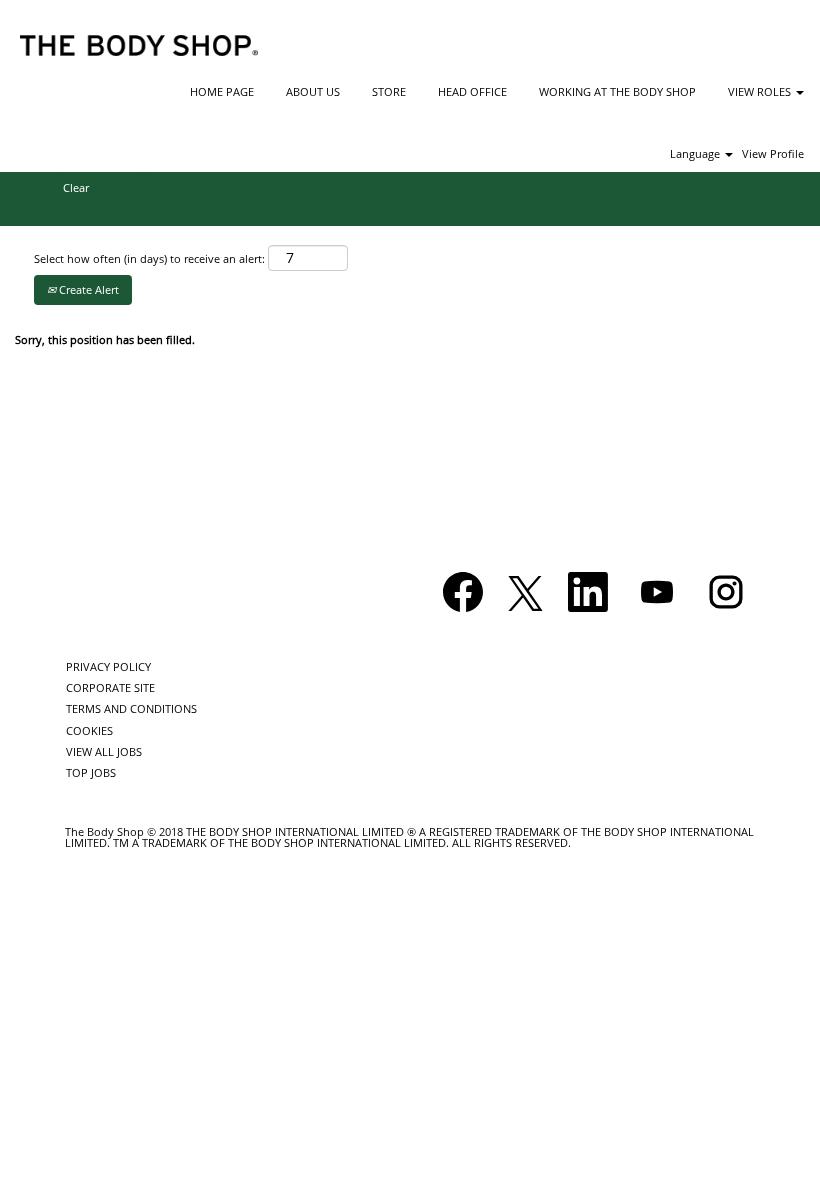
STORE (389, 91)
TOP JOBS (91, 772)
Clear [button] (76, 187)
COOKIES (89, 730)
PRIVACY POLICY (108, 666)
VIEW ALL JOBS (104, 751)
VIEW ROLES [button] (761, 91)
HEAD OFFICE (472, 91)
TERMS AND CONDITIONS (131, 708)
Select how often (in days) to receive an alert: (149, 258)
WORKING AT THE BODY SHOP (617, 91)
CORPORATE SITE (110, 687)
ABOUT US (313, 91)
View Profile (773, 153)
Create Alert (87, 289)
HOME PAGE (222, 91)
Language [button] (696, 153)
